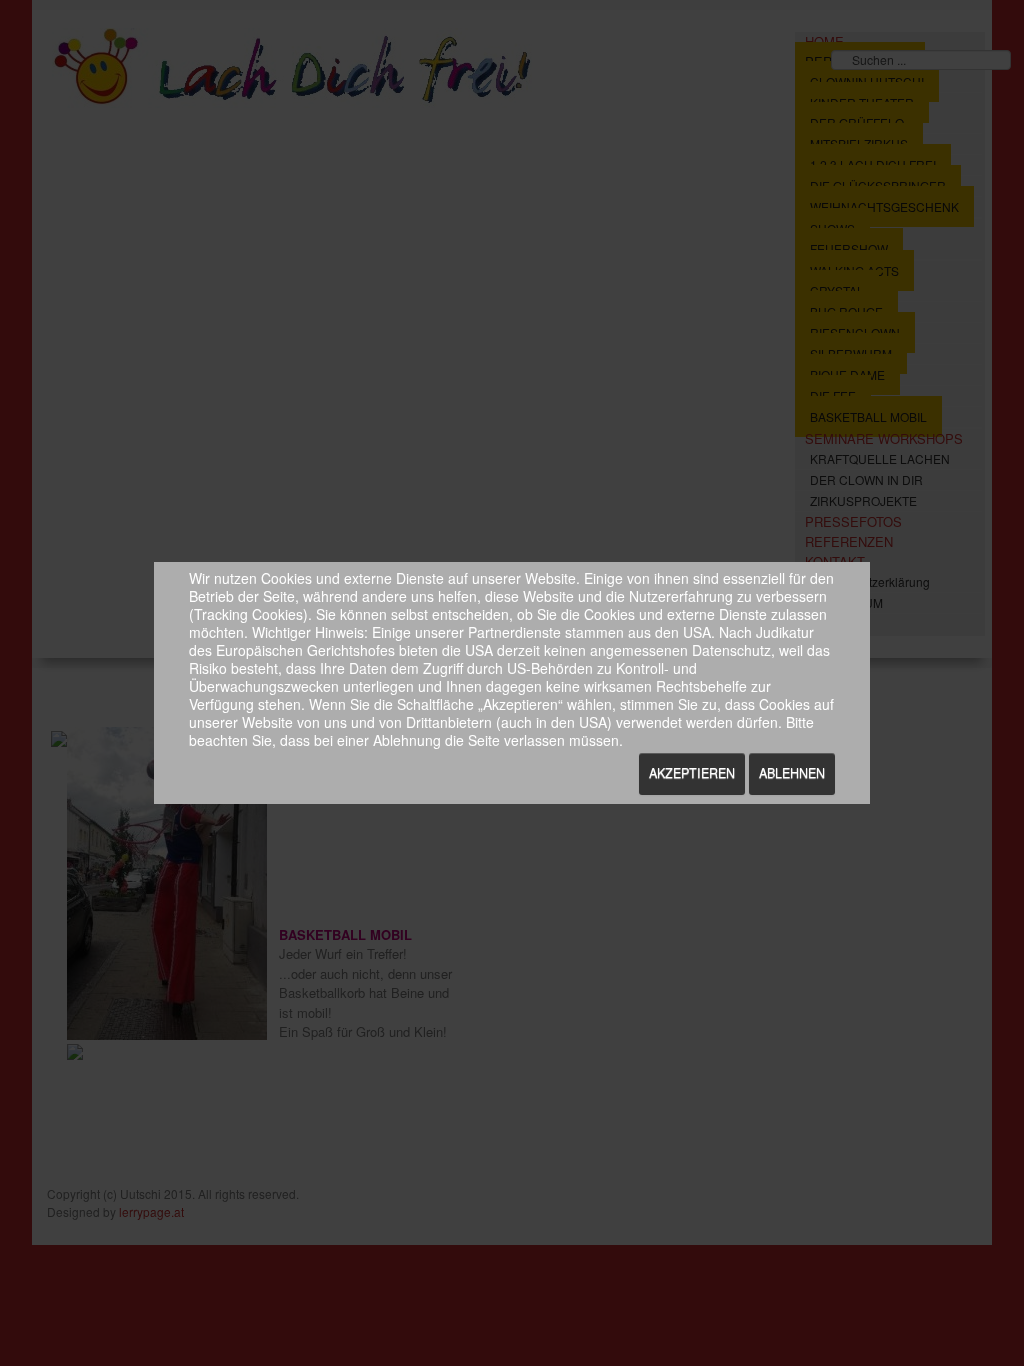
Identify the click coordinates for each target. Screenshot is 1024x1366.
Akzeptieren (692, 773)
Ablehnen (792, 773)
